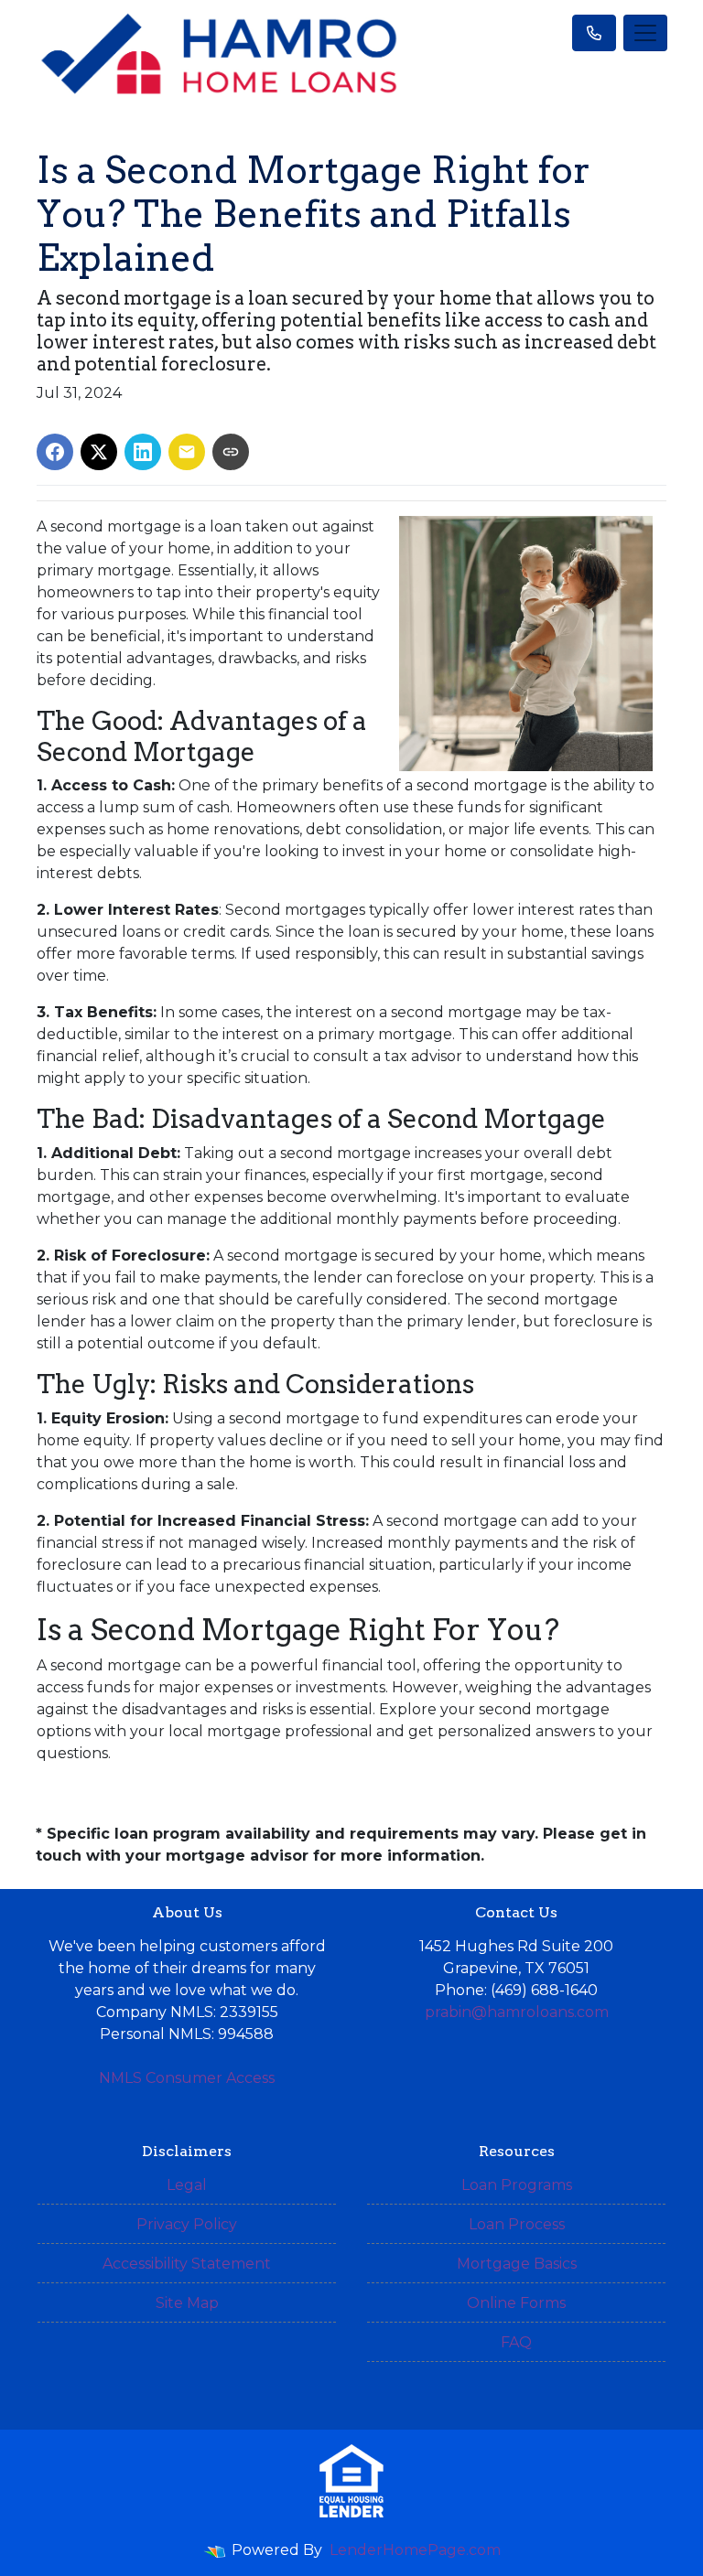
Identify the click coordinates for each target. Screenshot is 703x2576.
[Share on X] (99, 452)
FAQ (516, 2342)
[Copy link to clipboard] (231, 452)
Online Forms (516, 2303)
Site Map (187, 2303)
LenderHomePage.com (415, 2550)
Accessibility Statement (187, 2264)
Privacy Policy (187, 2224)
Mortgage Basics (517, 2264)
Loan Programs (517, 2185)
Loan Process (517, 2224)
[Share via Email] (187, 452)
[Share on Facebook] (55, 452)
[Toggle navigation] (645, 33)
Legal (187, 2185)
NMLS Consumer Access (187, 2078)
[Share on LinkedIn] (143, 452)
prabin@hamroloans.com (517, 2012)
